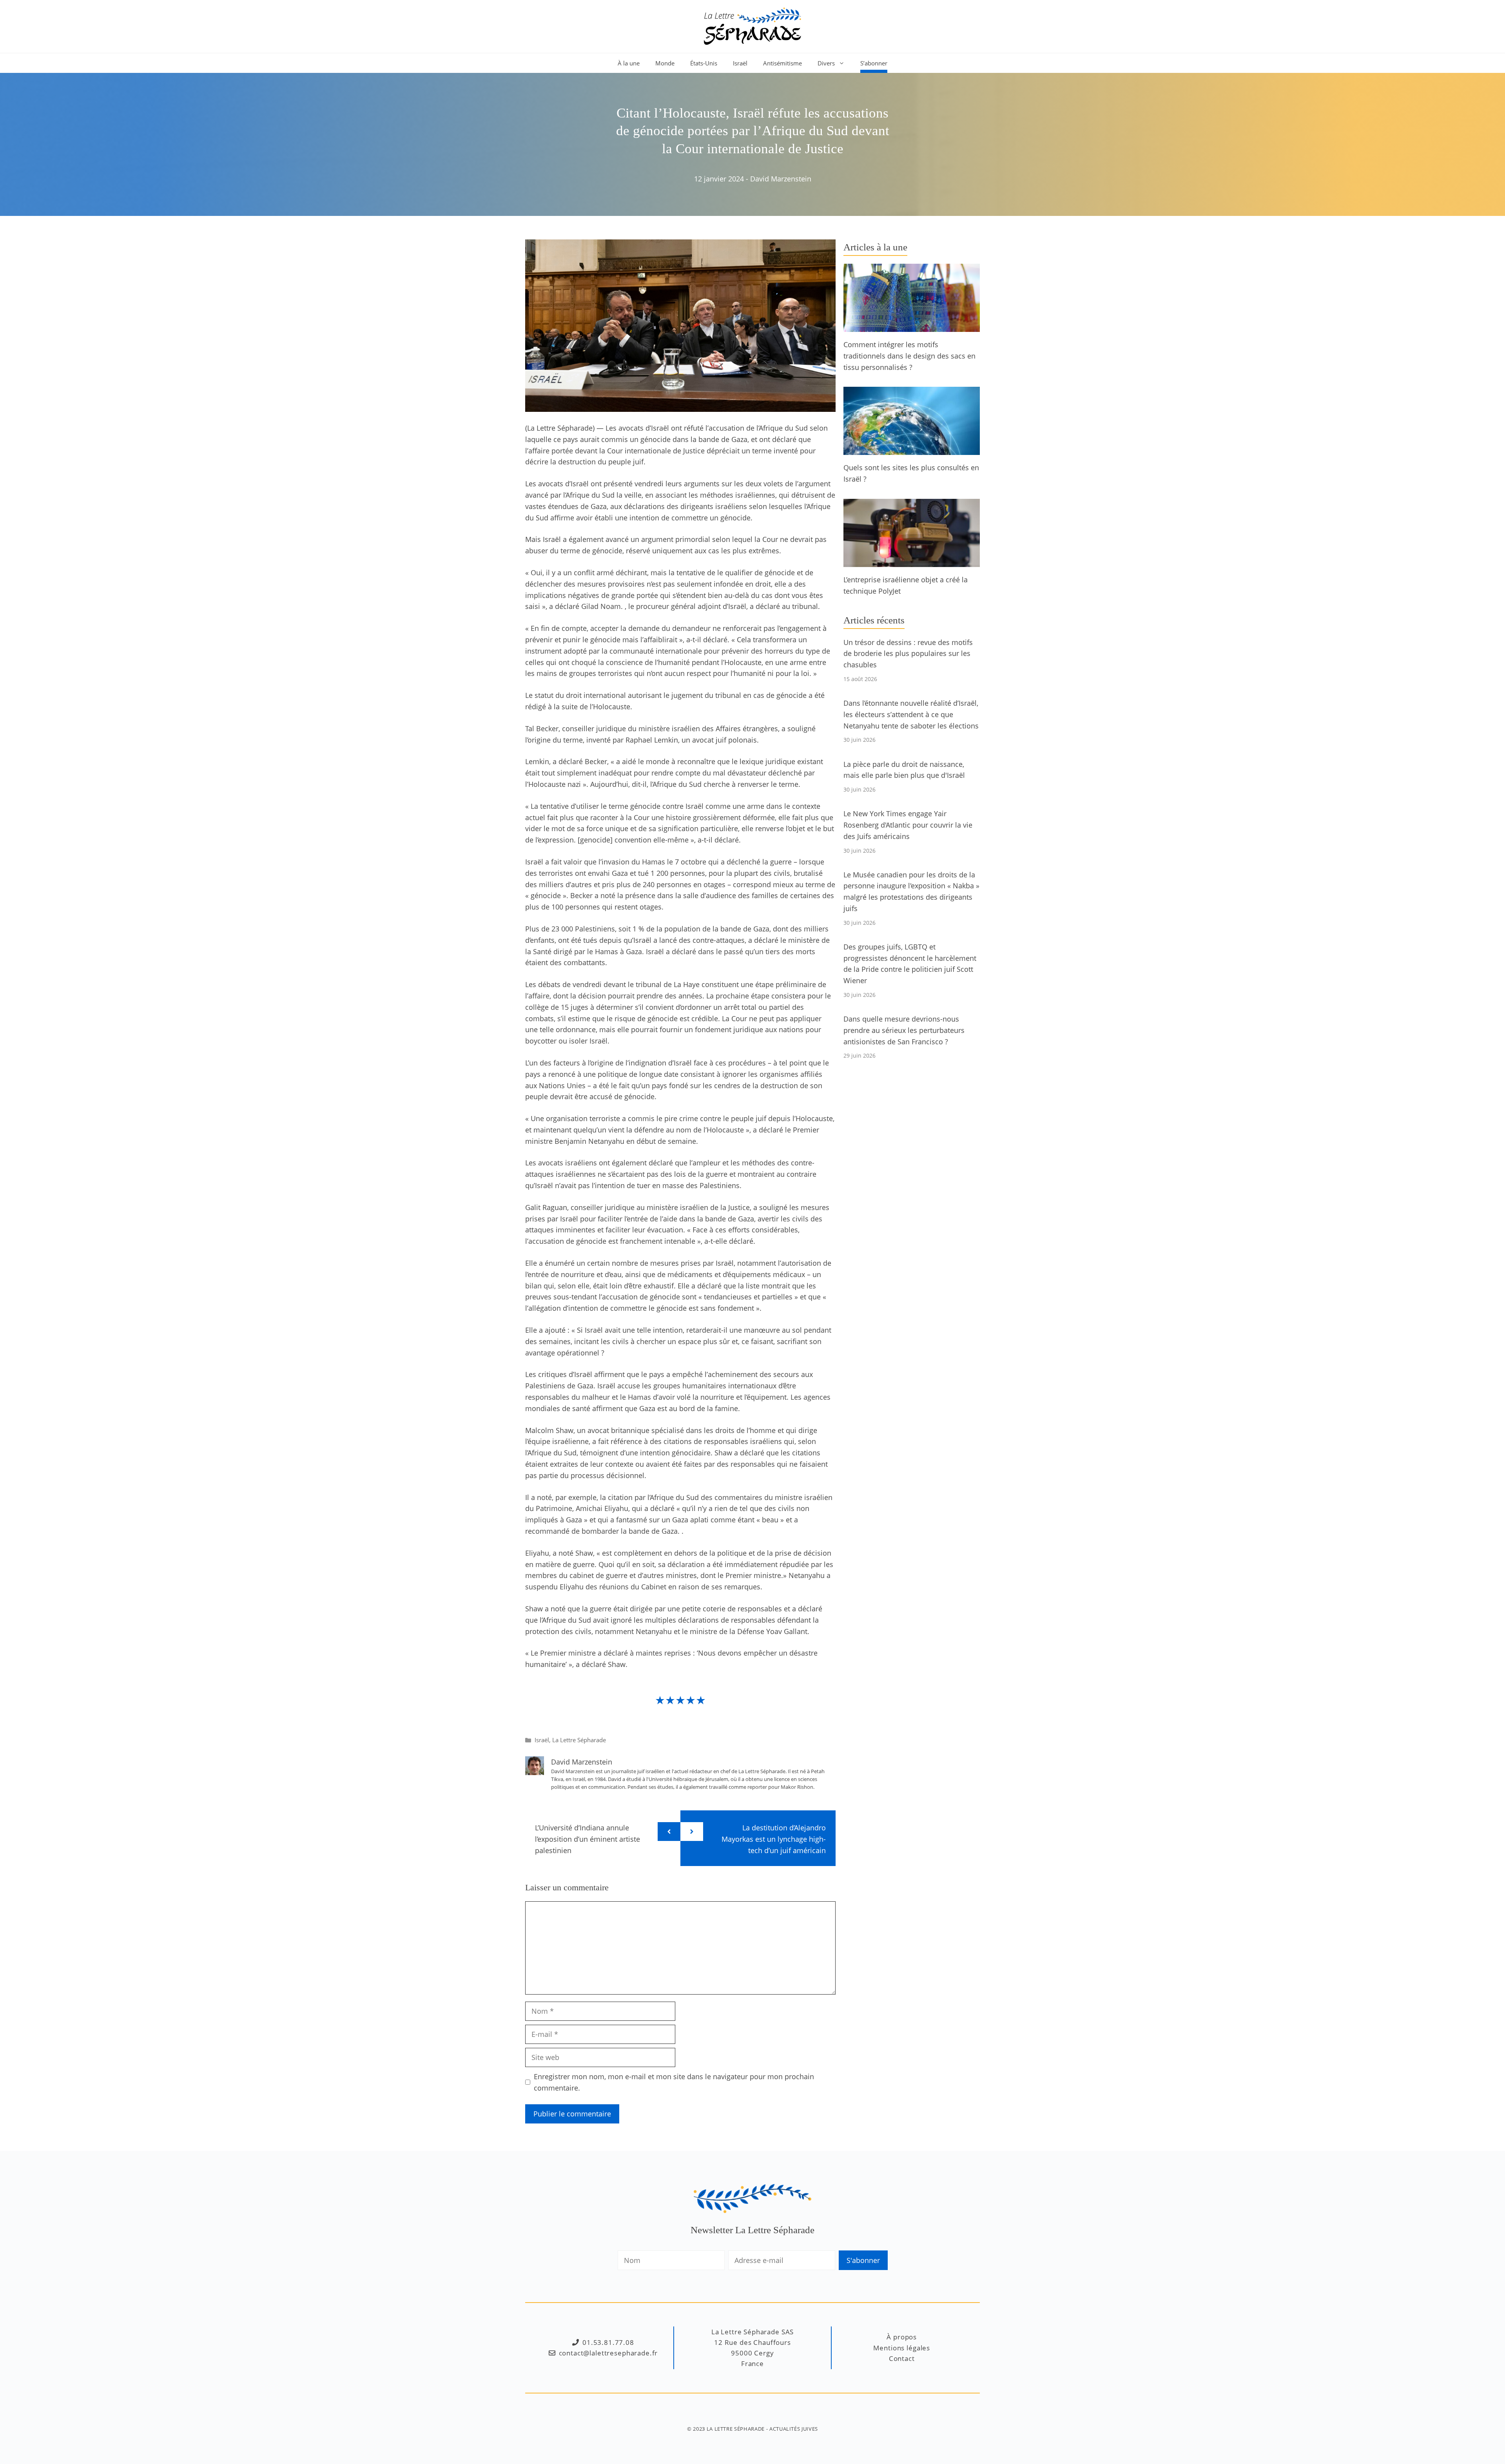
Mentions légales (902, 2348)
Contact (902, 2358)
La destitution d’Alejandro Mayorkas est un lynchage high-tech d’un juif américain (774, 1839)
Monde (665, 63)
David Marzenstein (781, 179)
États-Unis (704, 63)
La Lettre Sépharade (579, 1740)
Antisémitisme (782, 63)
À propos (902, 2337)
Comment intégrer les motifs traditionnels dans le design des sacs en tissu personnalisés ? (909, 356)
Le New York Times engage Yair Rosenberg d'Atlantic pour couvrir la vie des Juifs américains (908, 825)
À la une (629, 63)
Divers (826, 63)
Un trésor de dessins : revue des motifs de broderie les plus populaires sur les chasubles (908, 654)
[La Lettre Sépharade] (752, 25)
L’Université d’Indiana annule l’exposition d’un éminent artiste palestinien (587, 1839)
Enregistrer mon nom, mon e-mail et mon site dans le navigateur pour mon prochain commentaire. (674, 2082)
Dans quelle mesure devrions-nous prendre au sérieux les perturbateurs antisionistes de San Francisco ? (904, 1030)
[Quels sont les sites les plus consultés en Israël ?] (912, 449)
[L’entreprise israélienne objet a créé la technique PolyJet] (912, 561)
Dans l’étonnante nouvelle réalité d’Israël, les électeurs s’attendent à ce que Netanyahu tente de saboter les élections (911, 714)
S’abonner (874, 63)
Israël (740, 63)
